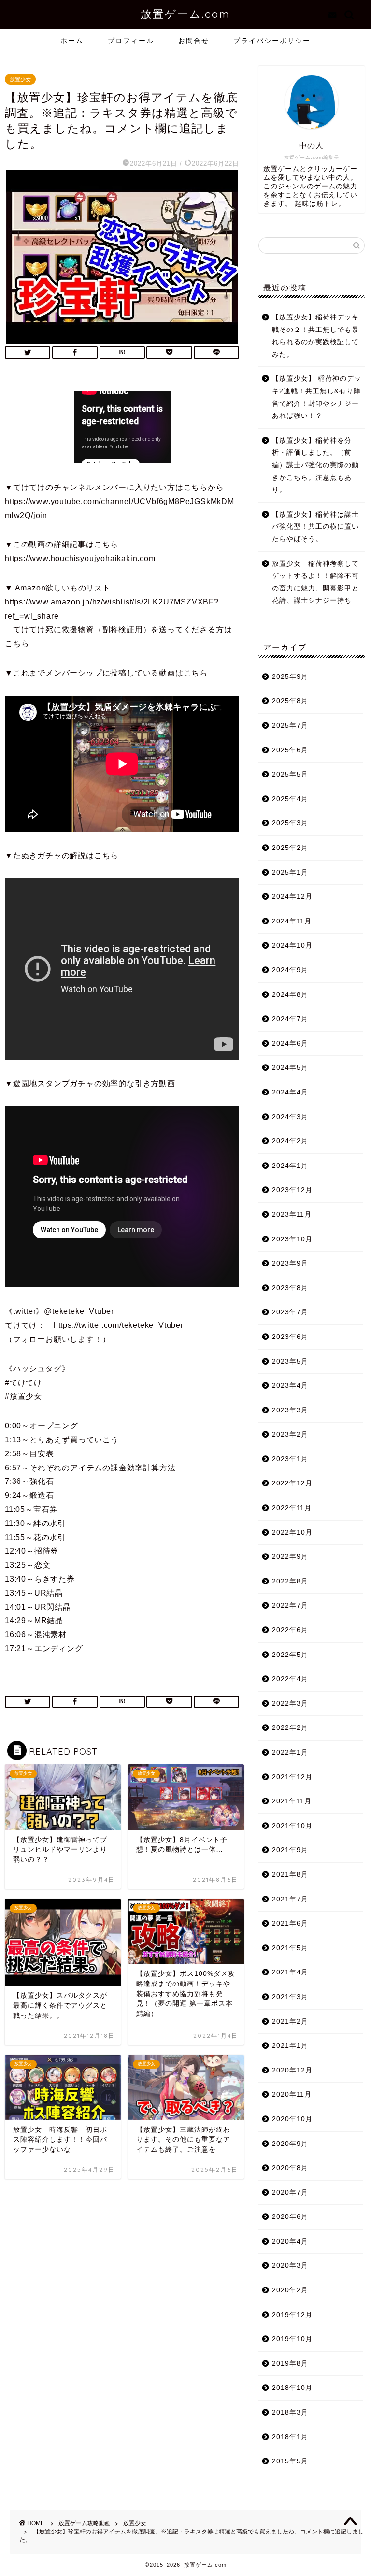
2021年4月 (290, 1972)
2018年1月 (290, 2437)
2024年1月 (290, 1166)
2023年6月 (290, 1337)
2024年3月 (290, 1117)
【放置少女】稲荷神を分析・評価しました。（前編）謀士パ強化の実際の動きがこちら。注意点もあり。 (315, 465)
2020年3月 (290, 2266)
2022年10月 (292, 1533)
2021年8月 (290, 1875)
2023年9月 (290, 1263)
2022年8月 (290, 1581)
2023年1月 (290, 1459)
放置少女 (20, 79)
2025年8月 (290, 701)
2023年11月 (292, 1215)
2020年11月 (292, 2094)
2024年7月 (290, 1019)
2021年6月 (290, 1923)
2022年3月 (290, 1704)
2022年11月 (292, 1508)
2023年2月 (290, 1434)
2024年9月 (290, 970)
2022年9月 (290, 1557)
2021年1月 (290, 2046)
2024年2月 (290, 1141)
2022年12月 (292, 1483)
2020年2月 (290, 2290)
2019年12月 (292, 2315)
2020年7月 (290, 2193)
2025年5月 (290, 774)
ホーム (72, 41)
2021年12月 (292, 1777)
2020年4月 (290, 2241)
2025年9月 (290, 677)
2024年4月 (290, 1092)
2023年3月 (290, 1410)
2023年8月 (290, 1288)
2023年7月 (290, 1312)
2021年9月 (290, 1850)
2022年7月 (290, 1605)
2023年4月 (290, 1386)
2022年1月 (290, 1752)
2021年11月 (292, 1801)
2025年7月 (290, 726)
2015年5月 (290, 2461)
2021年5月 (290, 1948)
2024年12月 (292, 897)
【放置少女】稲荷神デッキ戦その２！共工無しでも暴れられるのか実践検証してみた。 (315, 336)
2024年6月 (290, 1043)
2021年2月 (290, 2022)
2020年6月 (290, 2217)
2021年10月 (292, 1826)
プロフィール (131, 41)
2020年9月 (290, 2144)
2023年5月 (290, 1361)
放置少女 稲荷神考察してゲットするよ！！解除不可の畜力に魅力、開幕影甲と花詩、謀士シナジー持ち (315, 582)
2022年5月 (290, 1655)
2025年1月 (290, 872)
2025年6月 (290, 750)
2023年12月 (292, 1190)
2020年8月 (290, 2168)
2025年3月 (290, 823)
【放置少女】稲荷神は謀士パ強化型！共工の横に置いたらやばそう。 (315, 527)
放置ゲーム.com (185, 14)
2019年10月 (292, 2339)
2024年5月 (290, 1068)
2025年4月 (290, 799)
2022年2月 (290, 1728)
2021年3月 (290, 1997)
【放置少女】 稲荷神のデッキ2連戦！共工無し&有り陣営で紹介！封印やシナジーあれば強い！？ (317, 397)
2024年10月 (292, 945)
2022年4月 (290, 1679)
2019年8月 (290, 2364)
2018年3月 (290, 2412)
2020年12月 (292, 2070)
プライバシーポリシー (272, 41)
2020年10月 (292, 2119)
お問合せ (194, 41)
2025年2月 (290, 848)
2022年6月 (290, 1630)
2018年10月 (292, 2388)
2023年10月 (292, 1239)
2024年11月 (292, 921)
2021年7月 (290, 1899)
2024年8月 (290, 995)
